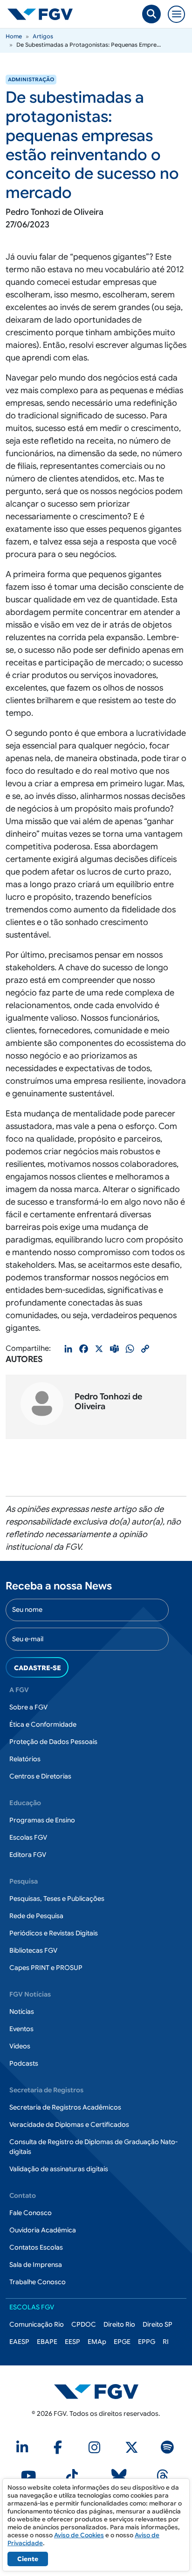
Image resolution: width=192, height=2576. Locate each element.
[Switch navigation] (176, 14)
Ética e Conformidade (43, 1724)
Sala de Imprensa (36, 2265)
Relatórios (25, 1759)
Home (14, 36)
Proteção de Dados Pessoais (53, 1742)
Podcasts (24, 2063)
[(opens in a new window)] (24, 2450)
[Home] (44, 14)
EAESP (19, 2342)
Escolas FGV (28, 1837)
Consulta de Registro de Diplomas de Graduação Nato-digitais (93, 2147)
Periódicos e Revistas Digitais (54, 1933)
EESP (72, 2342)
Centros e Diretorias (40, 1776)
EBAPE (47, 2342)
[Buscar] (151, 14)
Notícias (22, 2011)
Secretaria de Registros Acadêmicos (65, 2107)
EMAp (97, 2342)
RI (166, 2342)
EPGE (122, 2342)
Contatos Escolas (36, 2247)
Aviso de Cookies (79, 2535)
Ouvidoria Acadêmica (43, 2230)
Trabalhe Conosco (38, 2282)
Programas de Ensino (42, 1820)
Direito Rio (119, 2324)
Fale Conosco (31, 2213)
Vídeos (20, 2046)
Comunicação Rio (37, 2324)
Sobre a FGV (28, 1707)
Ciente (28, 2559)
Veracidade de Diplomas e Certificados (69, 2124)
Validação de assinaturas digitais (59, 2169)
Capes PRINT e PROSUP (46, 1968)
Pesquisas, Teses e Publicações (57, 1898)
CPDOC (84, 2324)
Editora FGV (28, 1855)
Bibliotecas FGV (33, 1950)
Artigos (43, 36)
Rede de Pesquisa (36, 1916)
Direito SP (158, 2324)
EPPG (147, 2342)
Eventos (21, 2029)
